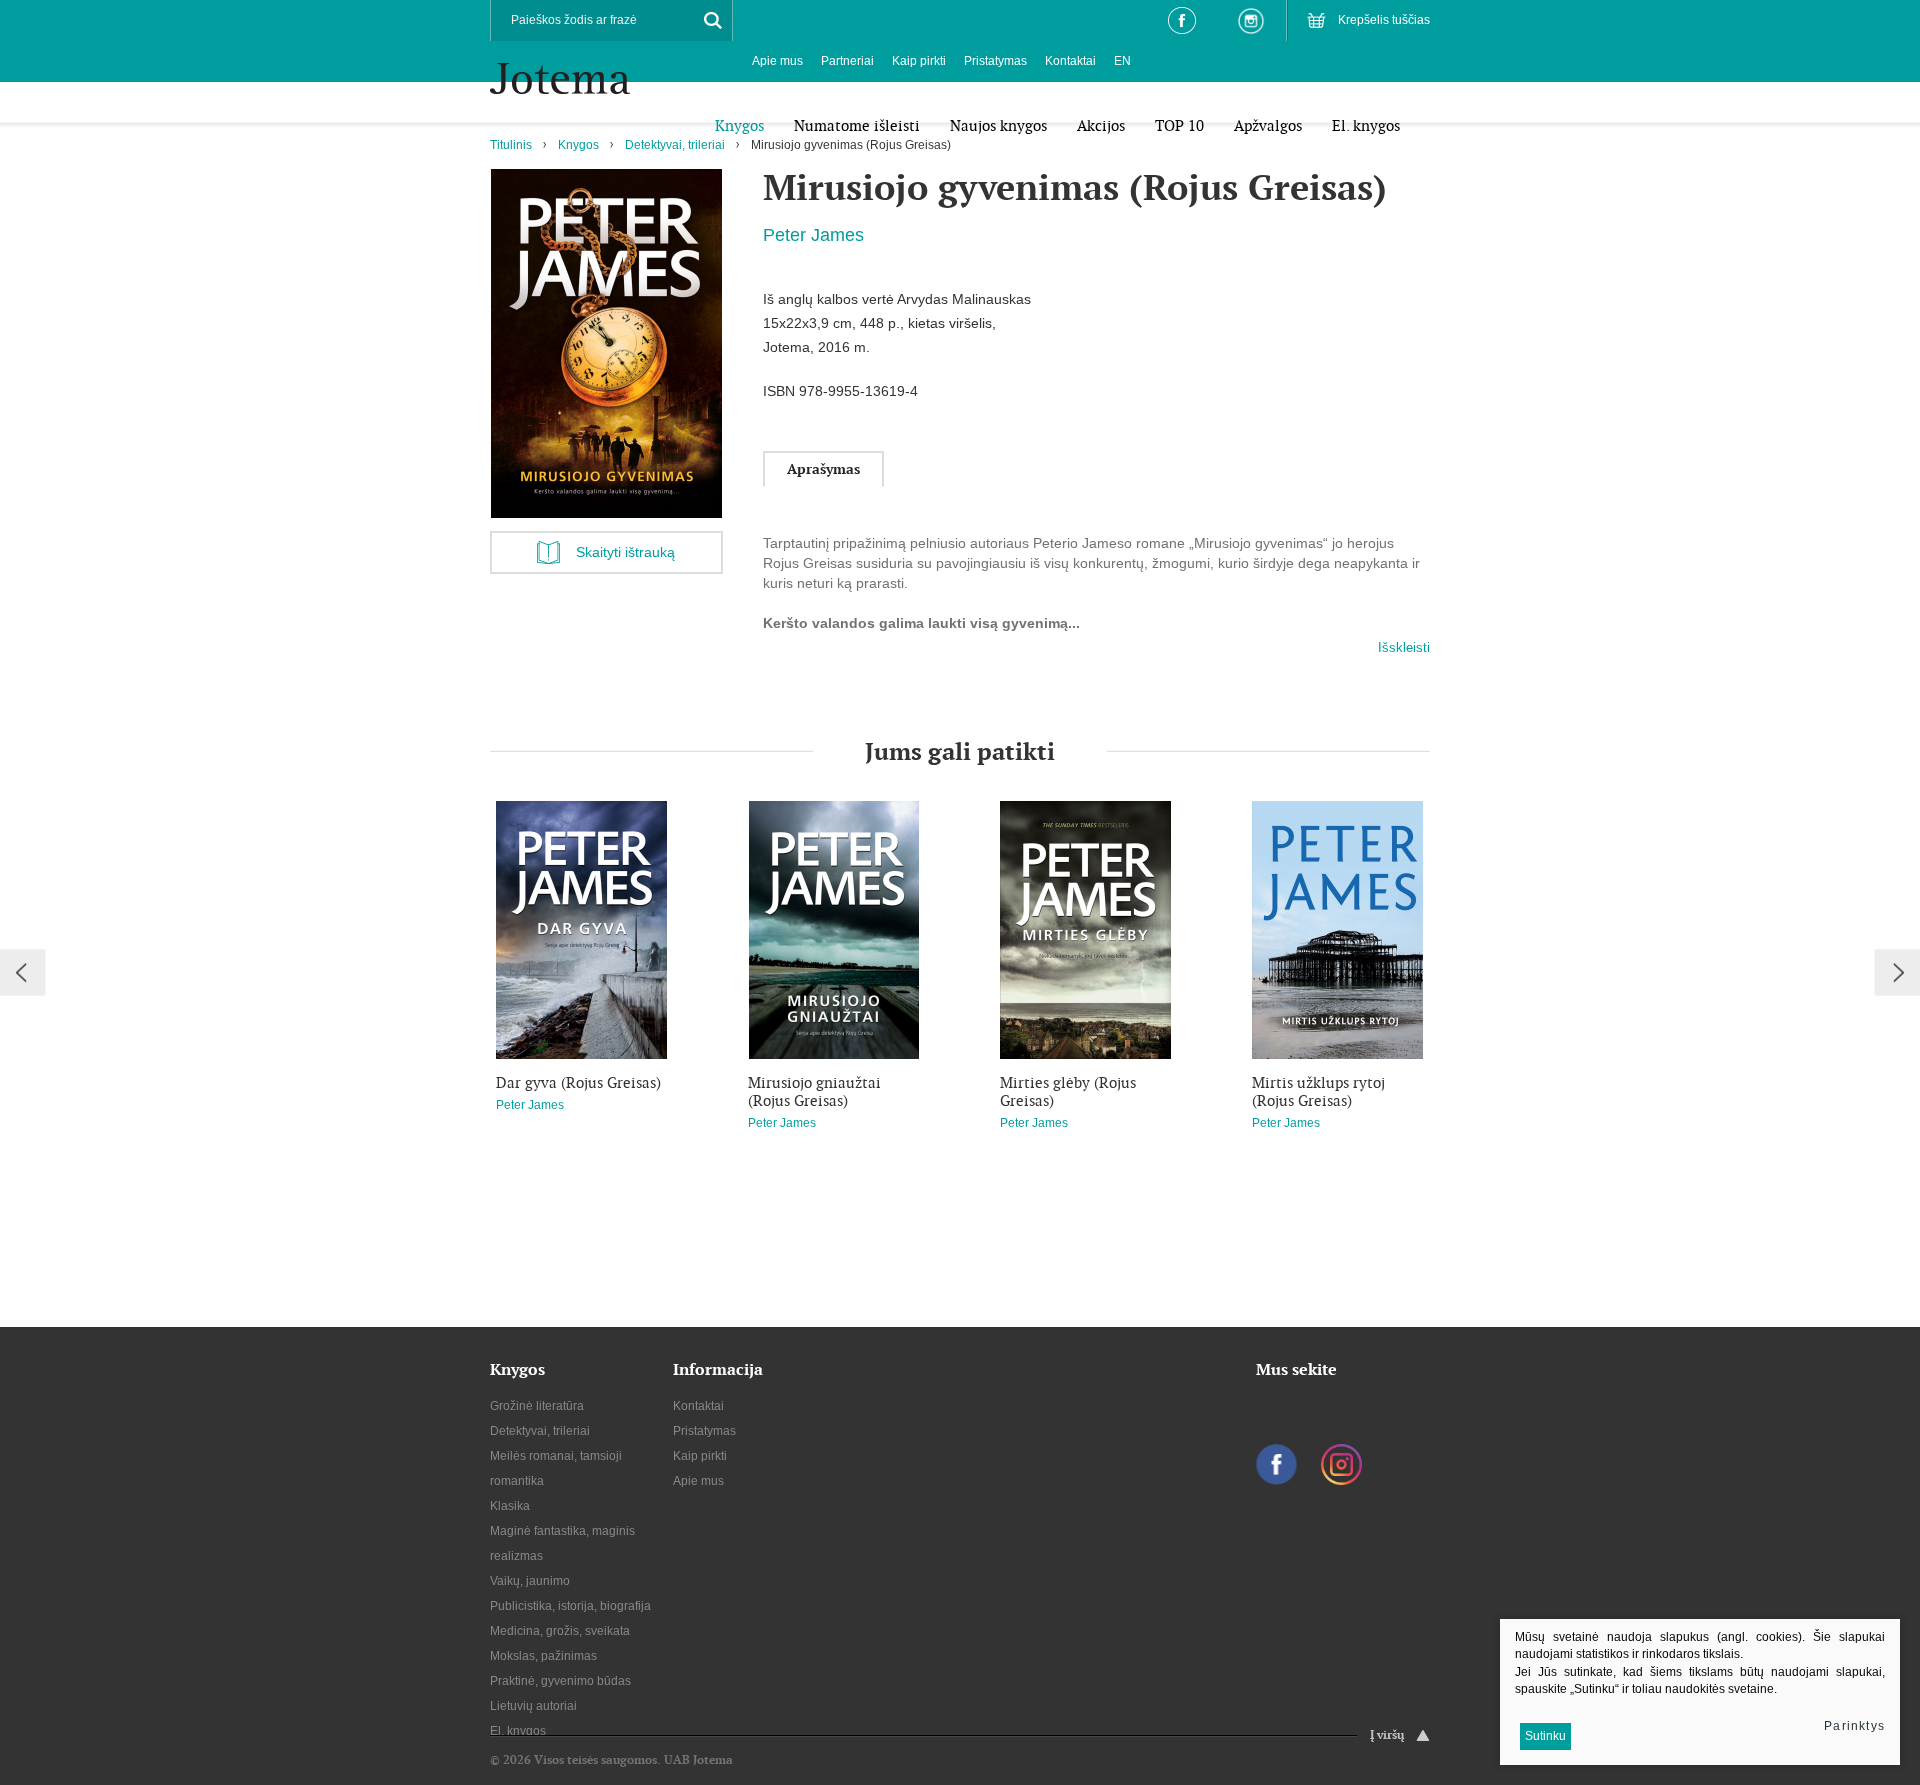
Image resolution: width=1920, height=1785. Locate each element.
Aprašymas (823, 469)
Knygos (578, 145)
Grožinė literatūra (537, 1406)
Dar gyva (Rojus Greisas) (578, 1083)
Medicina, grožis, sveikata (560, 1631)
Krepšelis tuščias (1384, 20)
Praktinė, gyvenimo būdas (560, 1681)
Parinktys (1854, 1726)
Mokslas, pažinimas (543, 1656)
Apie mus (777, 61)
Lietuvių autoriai (533, 1706)
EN (1122, 61)
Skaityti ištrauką (625, 552)
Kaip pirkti (919, 61)
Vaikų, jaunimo (530, 1581)
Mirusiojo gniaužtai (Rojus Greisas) (814, 1092)
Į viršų (1387, 1735)
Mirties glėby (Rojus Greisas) (1068, 1092)
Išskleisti (1404, 647)
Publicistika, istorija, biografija (570, 1606)
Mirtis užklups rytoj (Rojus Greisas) (1318, 1092)
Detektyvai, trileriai (675, 145)
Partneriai (847, 61)
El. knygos (518, 1731)
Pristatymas (995, 61)
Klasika (510, 1506)
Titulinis (511, 145)
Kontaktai (1070, 61)
